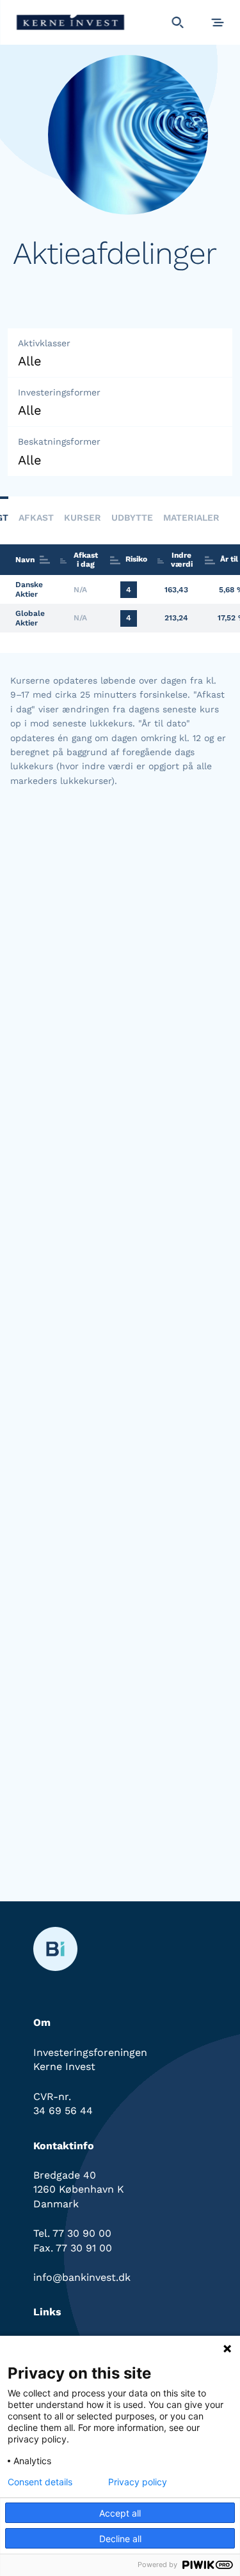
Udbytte (132, 517)
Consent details (40, 2482)
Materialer (191, 517)
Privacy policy (138, 2482)
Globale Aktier (30, 618)
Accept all (120, 2513)
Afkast (36, 517)
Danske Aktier (29, 589)
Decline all (120, 2539)
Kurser (83, 517)
